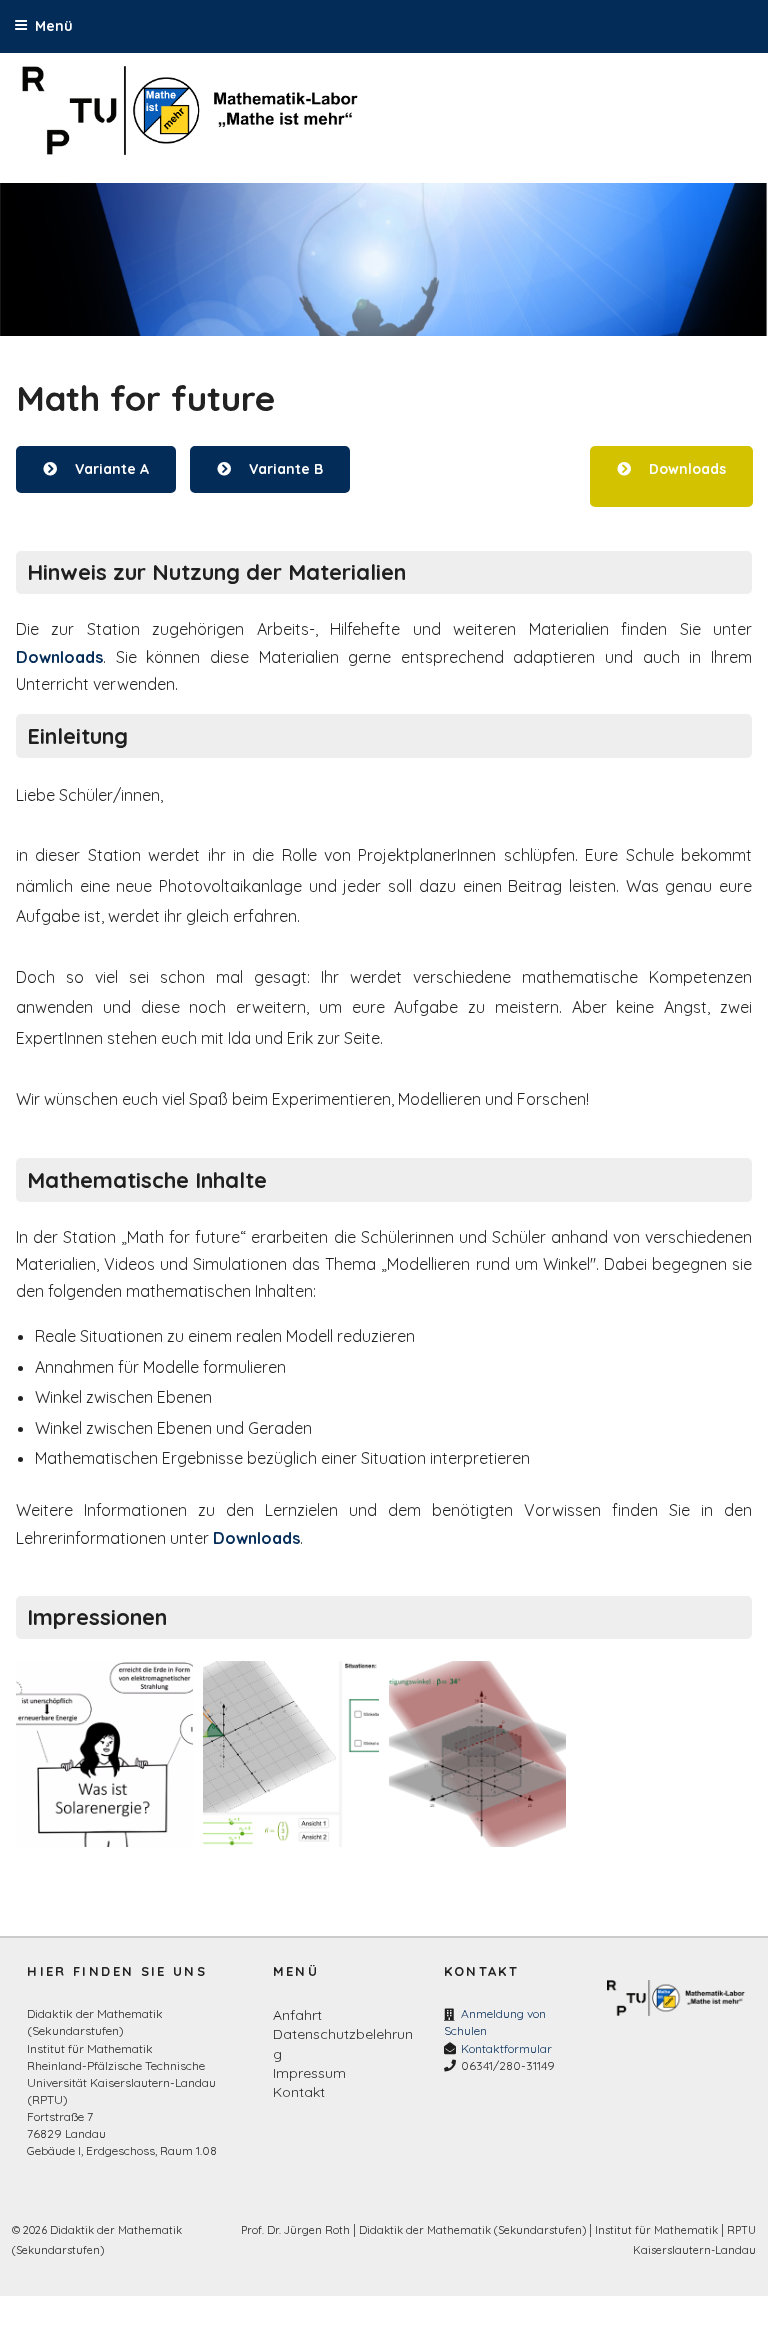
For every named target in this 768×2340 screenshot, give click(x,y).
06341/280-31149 (508, 2065)
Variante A (112, 469)
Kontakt (299, 2092)
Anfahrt (297, 2015)
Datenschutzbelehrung (343, 2044)
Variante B (285, 469)
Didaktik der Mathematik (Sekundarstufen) (472, 2230)
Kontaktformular (506, 2048)
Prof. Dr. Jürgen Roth (295, 2230)
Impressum (309, 2073)
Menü (54, 26)
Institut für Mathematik (656, 2230)
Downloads (686, 469)
